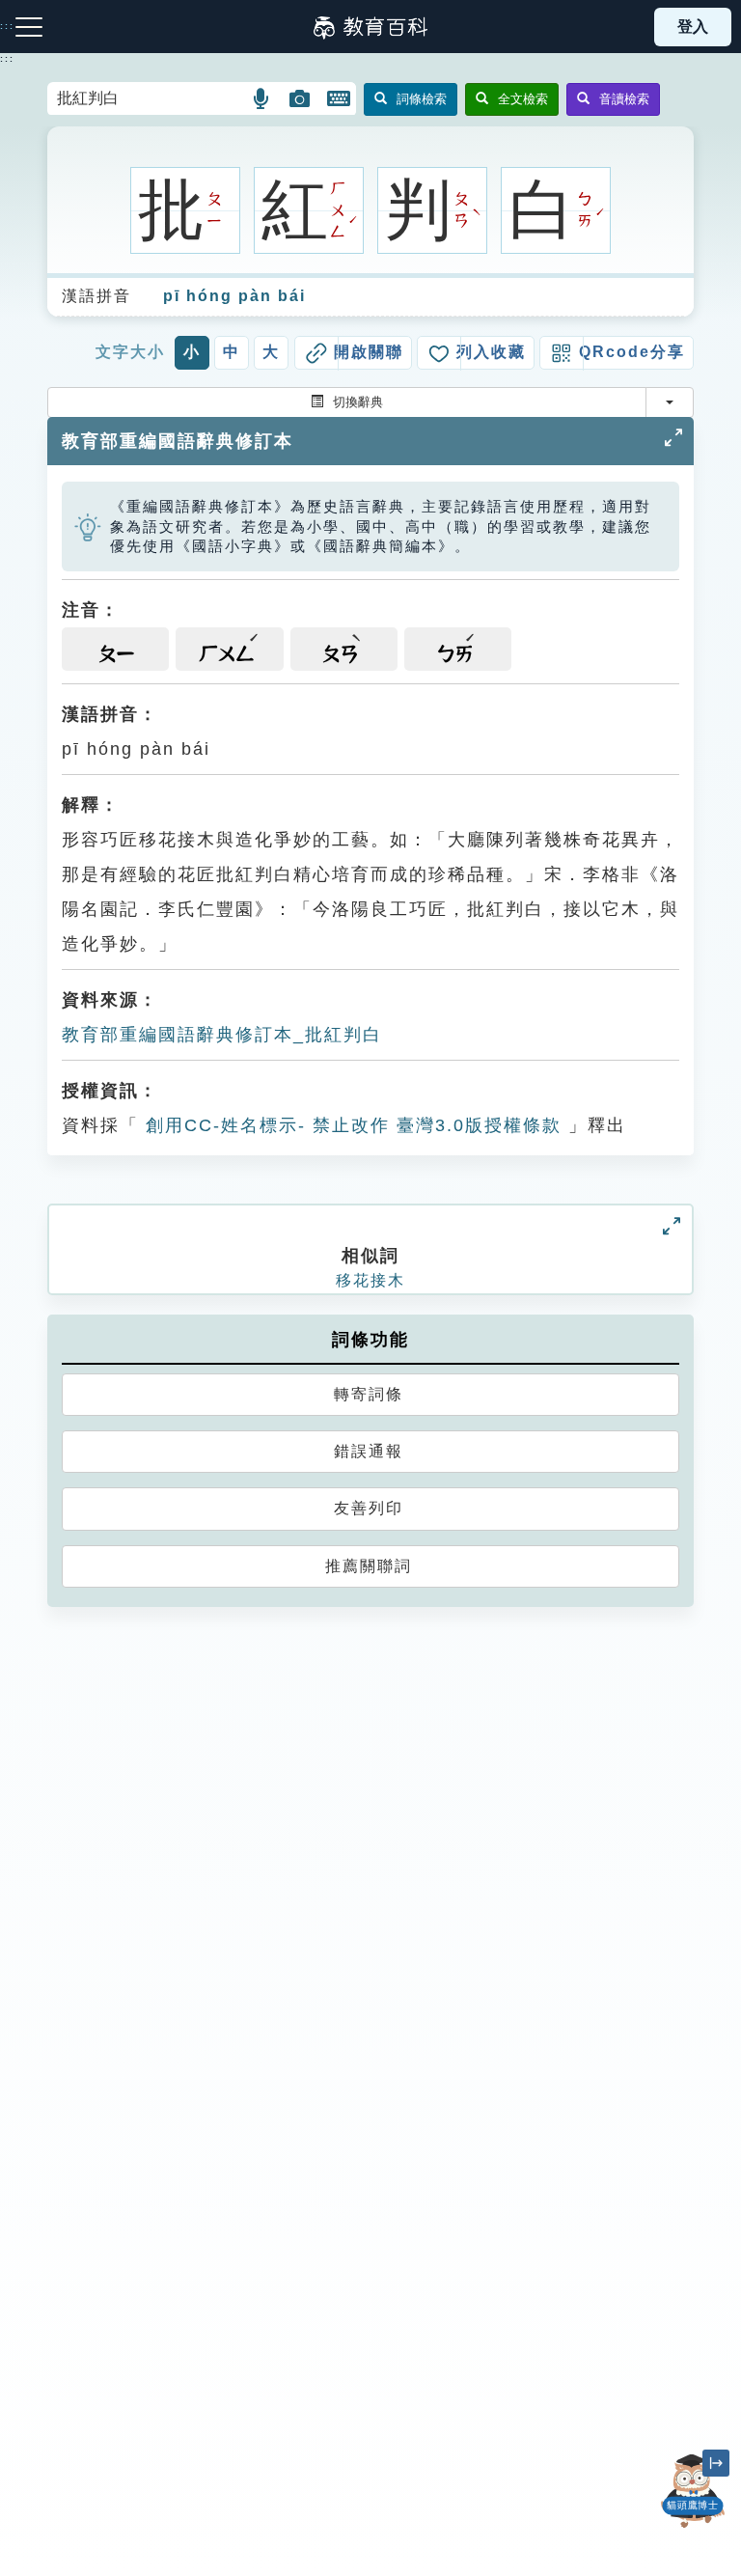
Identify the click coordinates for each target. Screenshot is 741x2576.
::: (7, 59)
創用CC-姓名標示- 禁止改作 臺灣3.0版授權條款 (350, 1125)
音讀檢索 (624, 99)
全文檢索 (523, 99)
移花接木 (370, 1280)
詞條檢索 (422, 99)
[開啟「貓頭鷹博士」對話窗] (693, 2491)
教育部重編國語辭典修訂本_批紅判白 (222, 1035)
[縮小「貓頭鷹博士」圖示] (716, 2463)
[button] (262, 98)
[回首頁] (370, 27)
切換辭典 (358, 402)
